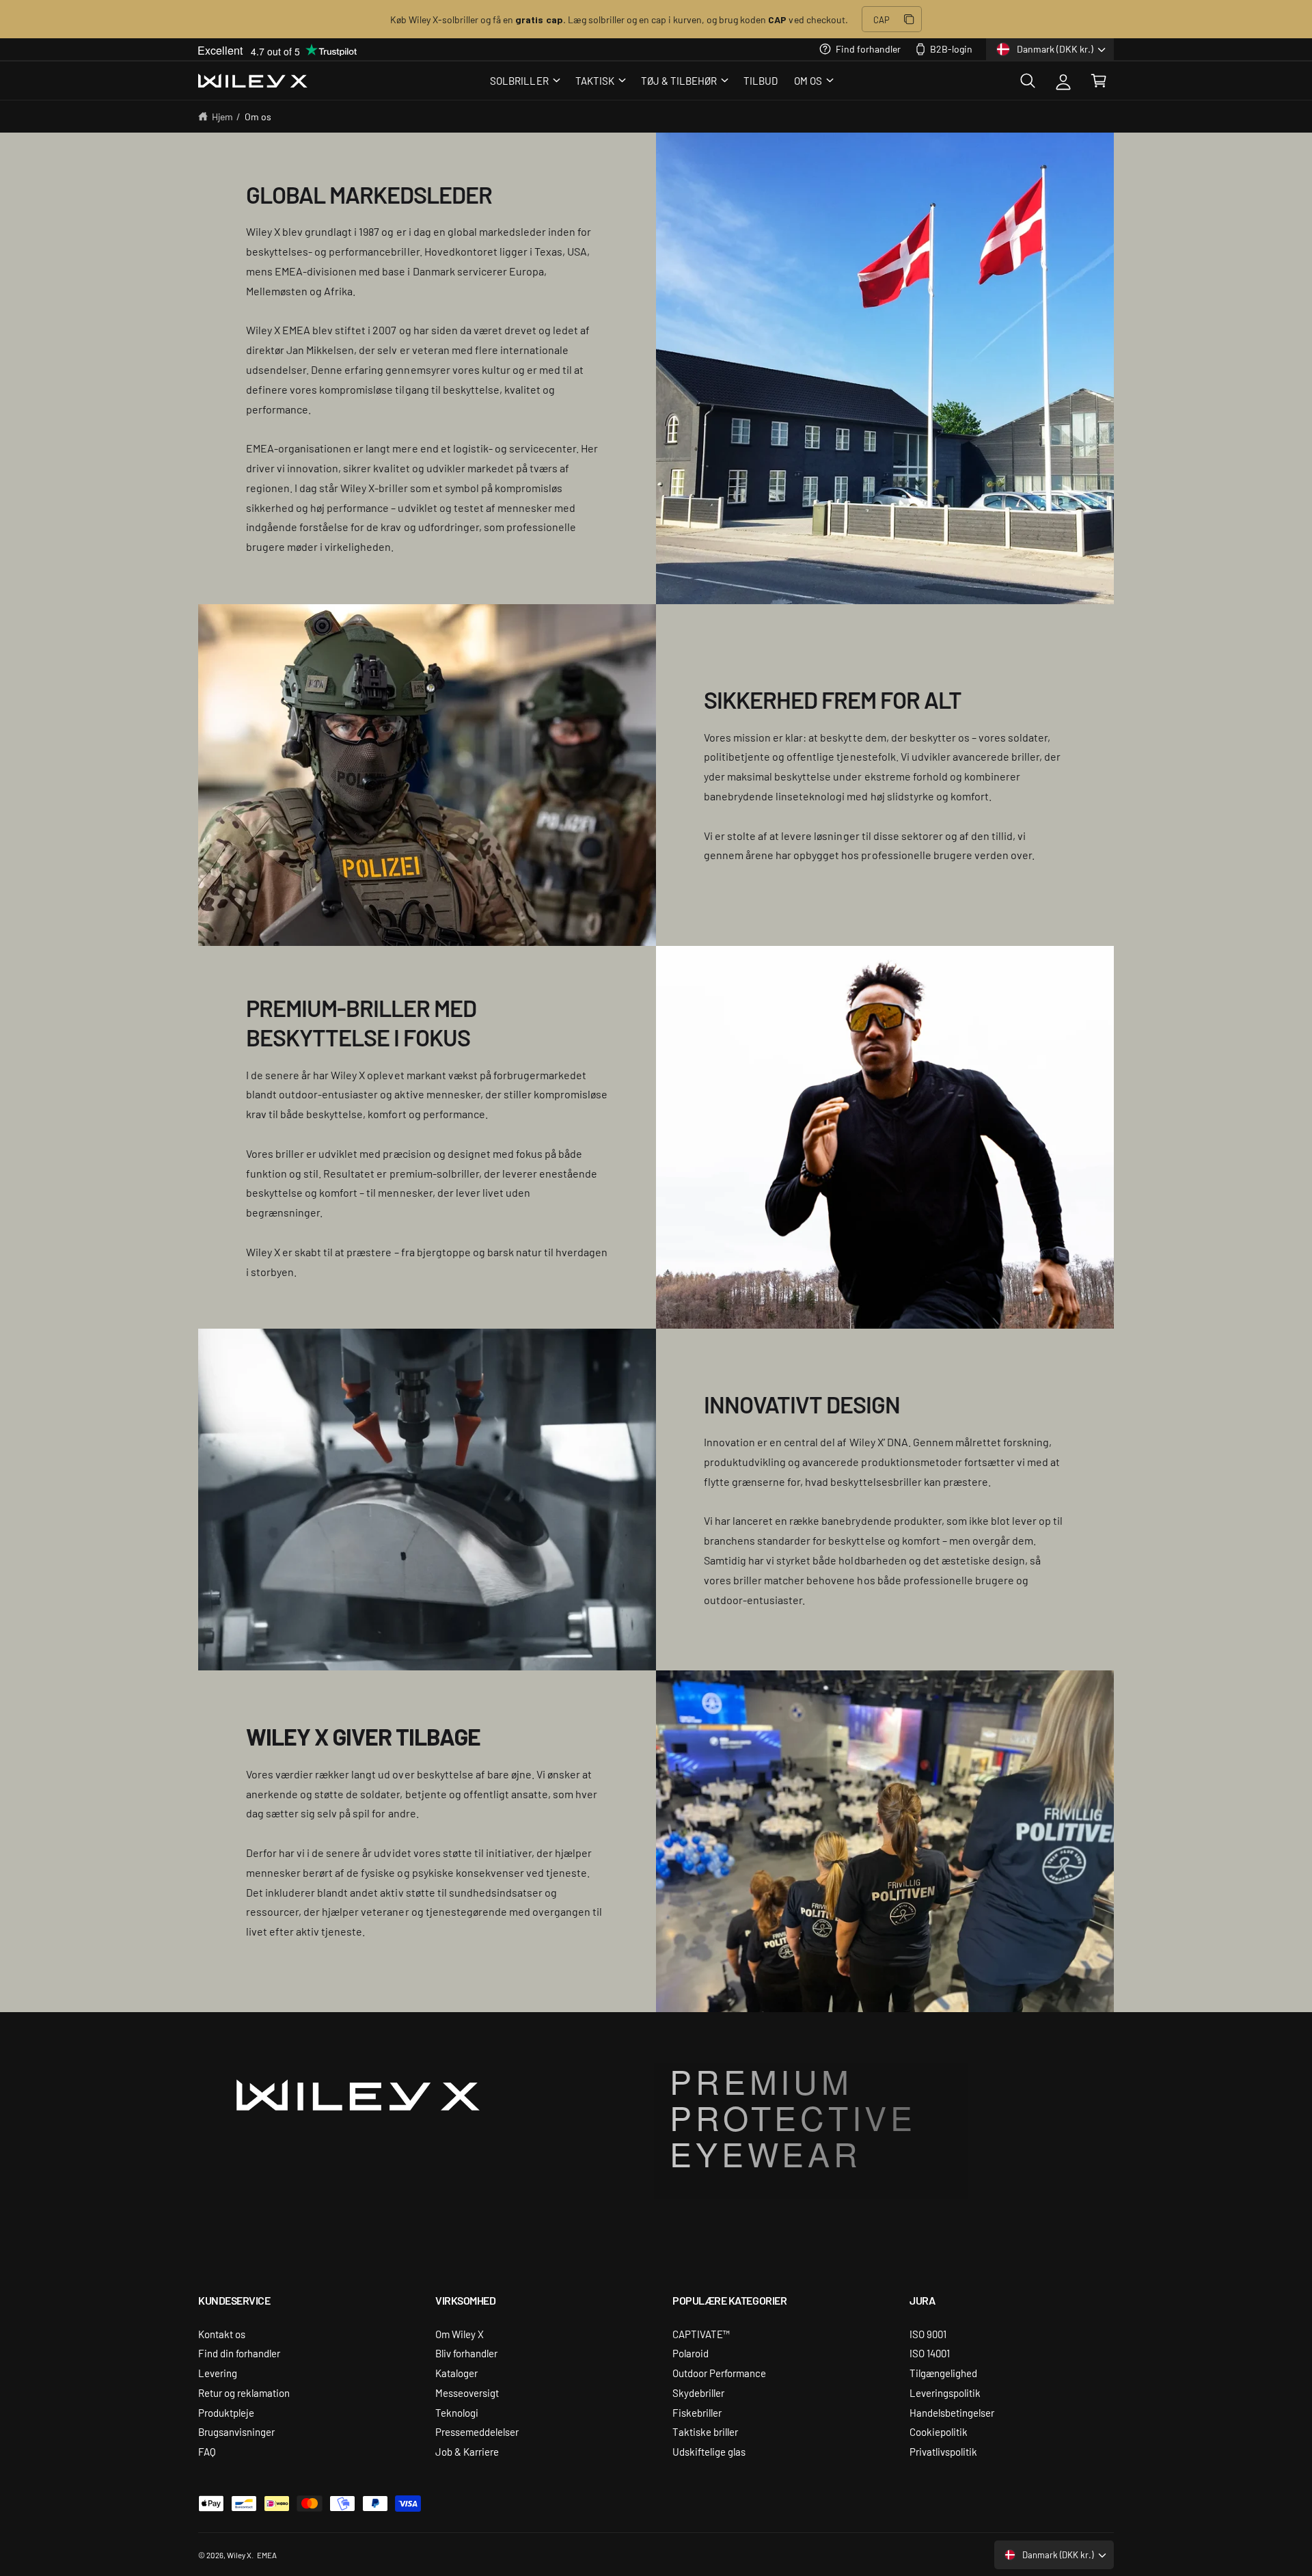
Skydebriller (698, 2392)
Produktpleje (226, 2412)
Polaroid (691, 2353)
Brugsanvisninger (236, 2431)
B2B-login (951, 49)
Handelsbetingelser (952, 2412)
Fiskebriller (697, 2412)
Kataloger (456, 2373)
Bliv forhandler (466, 2353)
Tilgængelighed (943, 2373)
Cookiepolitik (939, 2431)
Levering (218, 2373)
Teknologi (457, 2412)
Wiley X (239, 2555)
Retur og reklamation (244, 2392)
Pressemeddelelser (477, 2431)
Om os (258, 116)
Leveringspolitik (945, 2392)
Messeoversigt (467, 2392)
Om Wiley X (460, 2334)
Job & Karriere (467, 2451)
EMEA (267, 2555)
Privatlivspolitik (943, 2451)
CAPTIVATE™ (701, 2334)
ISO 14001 (930, 2353)
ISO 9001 (928, 2334)
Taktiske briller (705, 2431)
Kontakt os (222, 2334)
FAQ (207, 2451)
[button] (524, 81)
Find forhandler (868, 49)
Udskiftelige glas (709, 2451)
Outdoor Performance (719, 2373)
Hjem (222, 116)
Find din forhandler (239, 2353)
